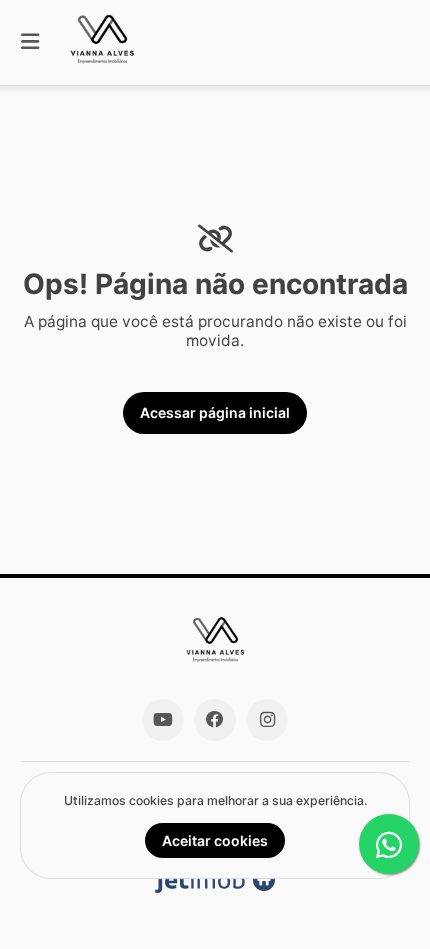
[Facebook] (215, 720)
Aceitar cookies (215, 840)
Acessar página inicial (215, 412)
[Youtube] (163, 720)
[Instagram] (267, 720)
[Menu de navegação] (30, 42)
